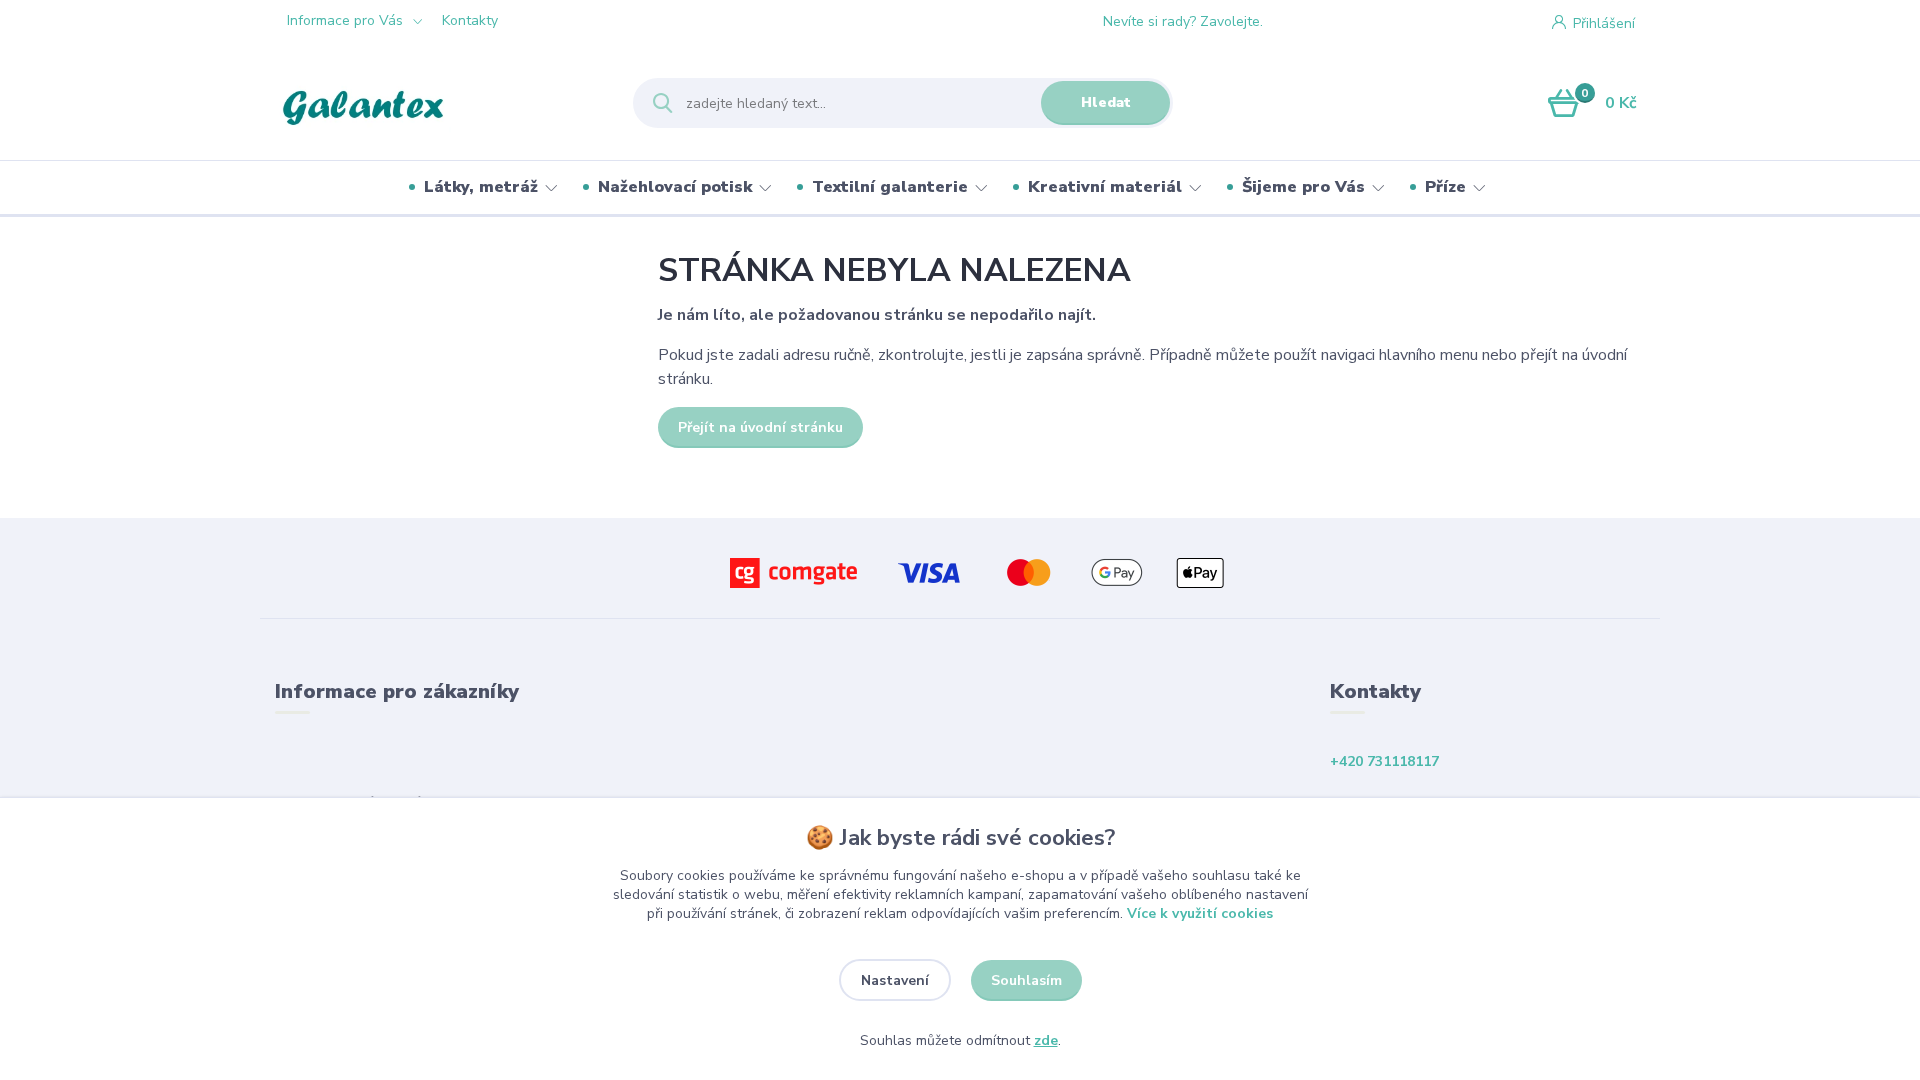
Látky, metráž (481, 187)
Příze (1445, 187)
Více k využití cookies (1200, 913)
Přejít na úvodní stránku (760, 427)
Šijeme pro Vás (1303, 187)
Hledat (1106, 102)
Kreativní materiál (1105, 187)
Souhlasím (1026, 980)
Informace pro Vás (345, 20)
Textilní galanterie (890, 187)
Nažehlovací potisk (675, 187)
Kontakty (470, 20)
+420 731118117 (1342, 22)
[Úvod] (436, 103)
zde (1046, 1040)
